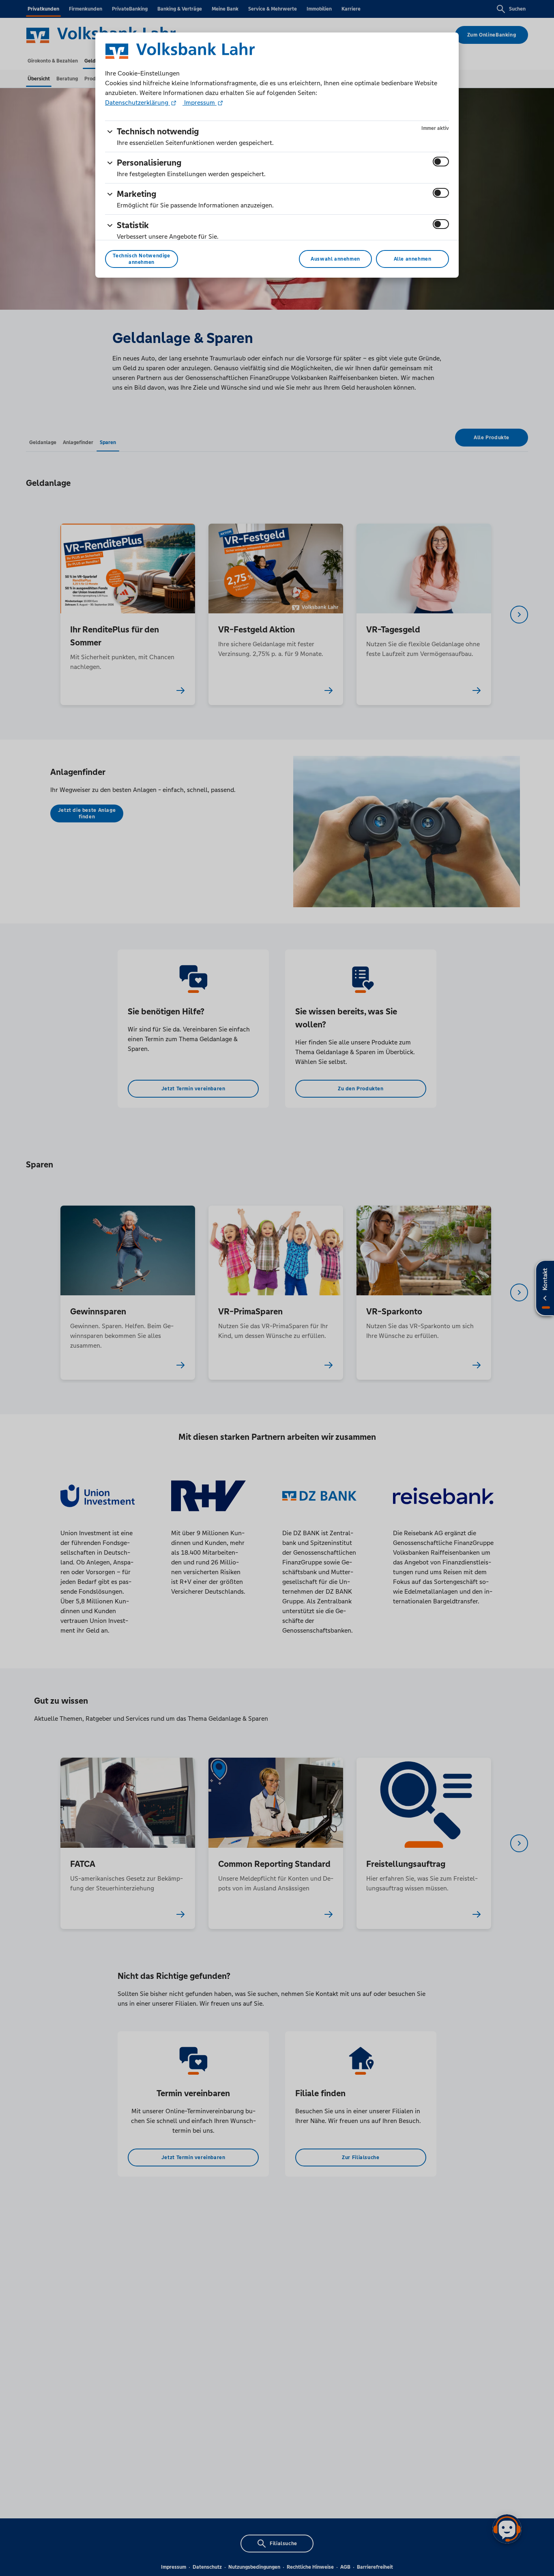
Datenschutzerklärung (137, 102)
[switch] (441, 162)
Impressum (200, 102)
